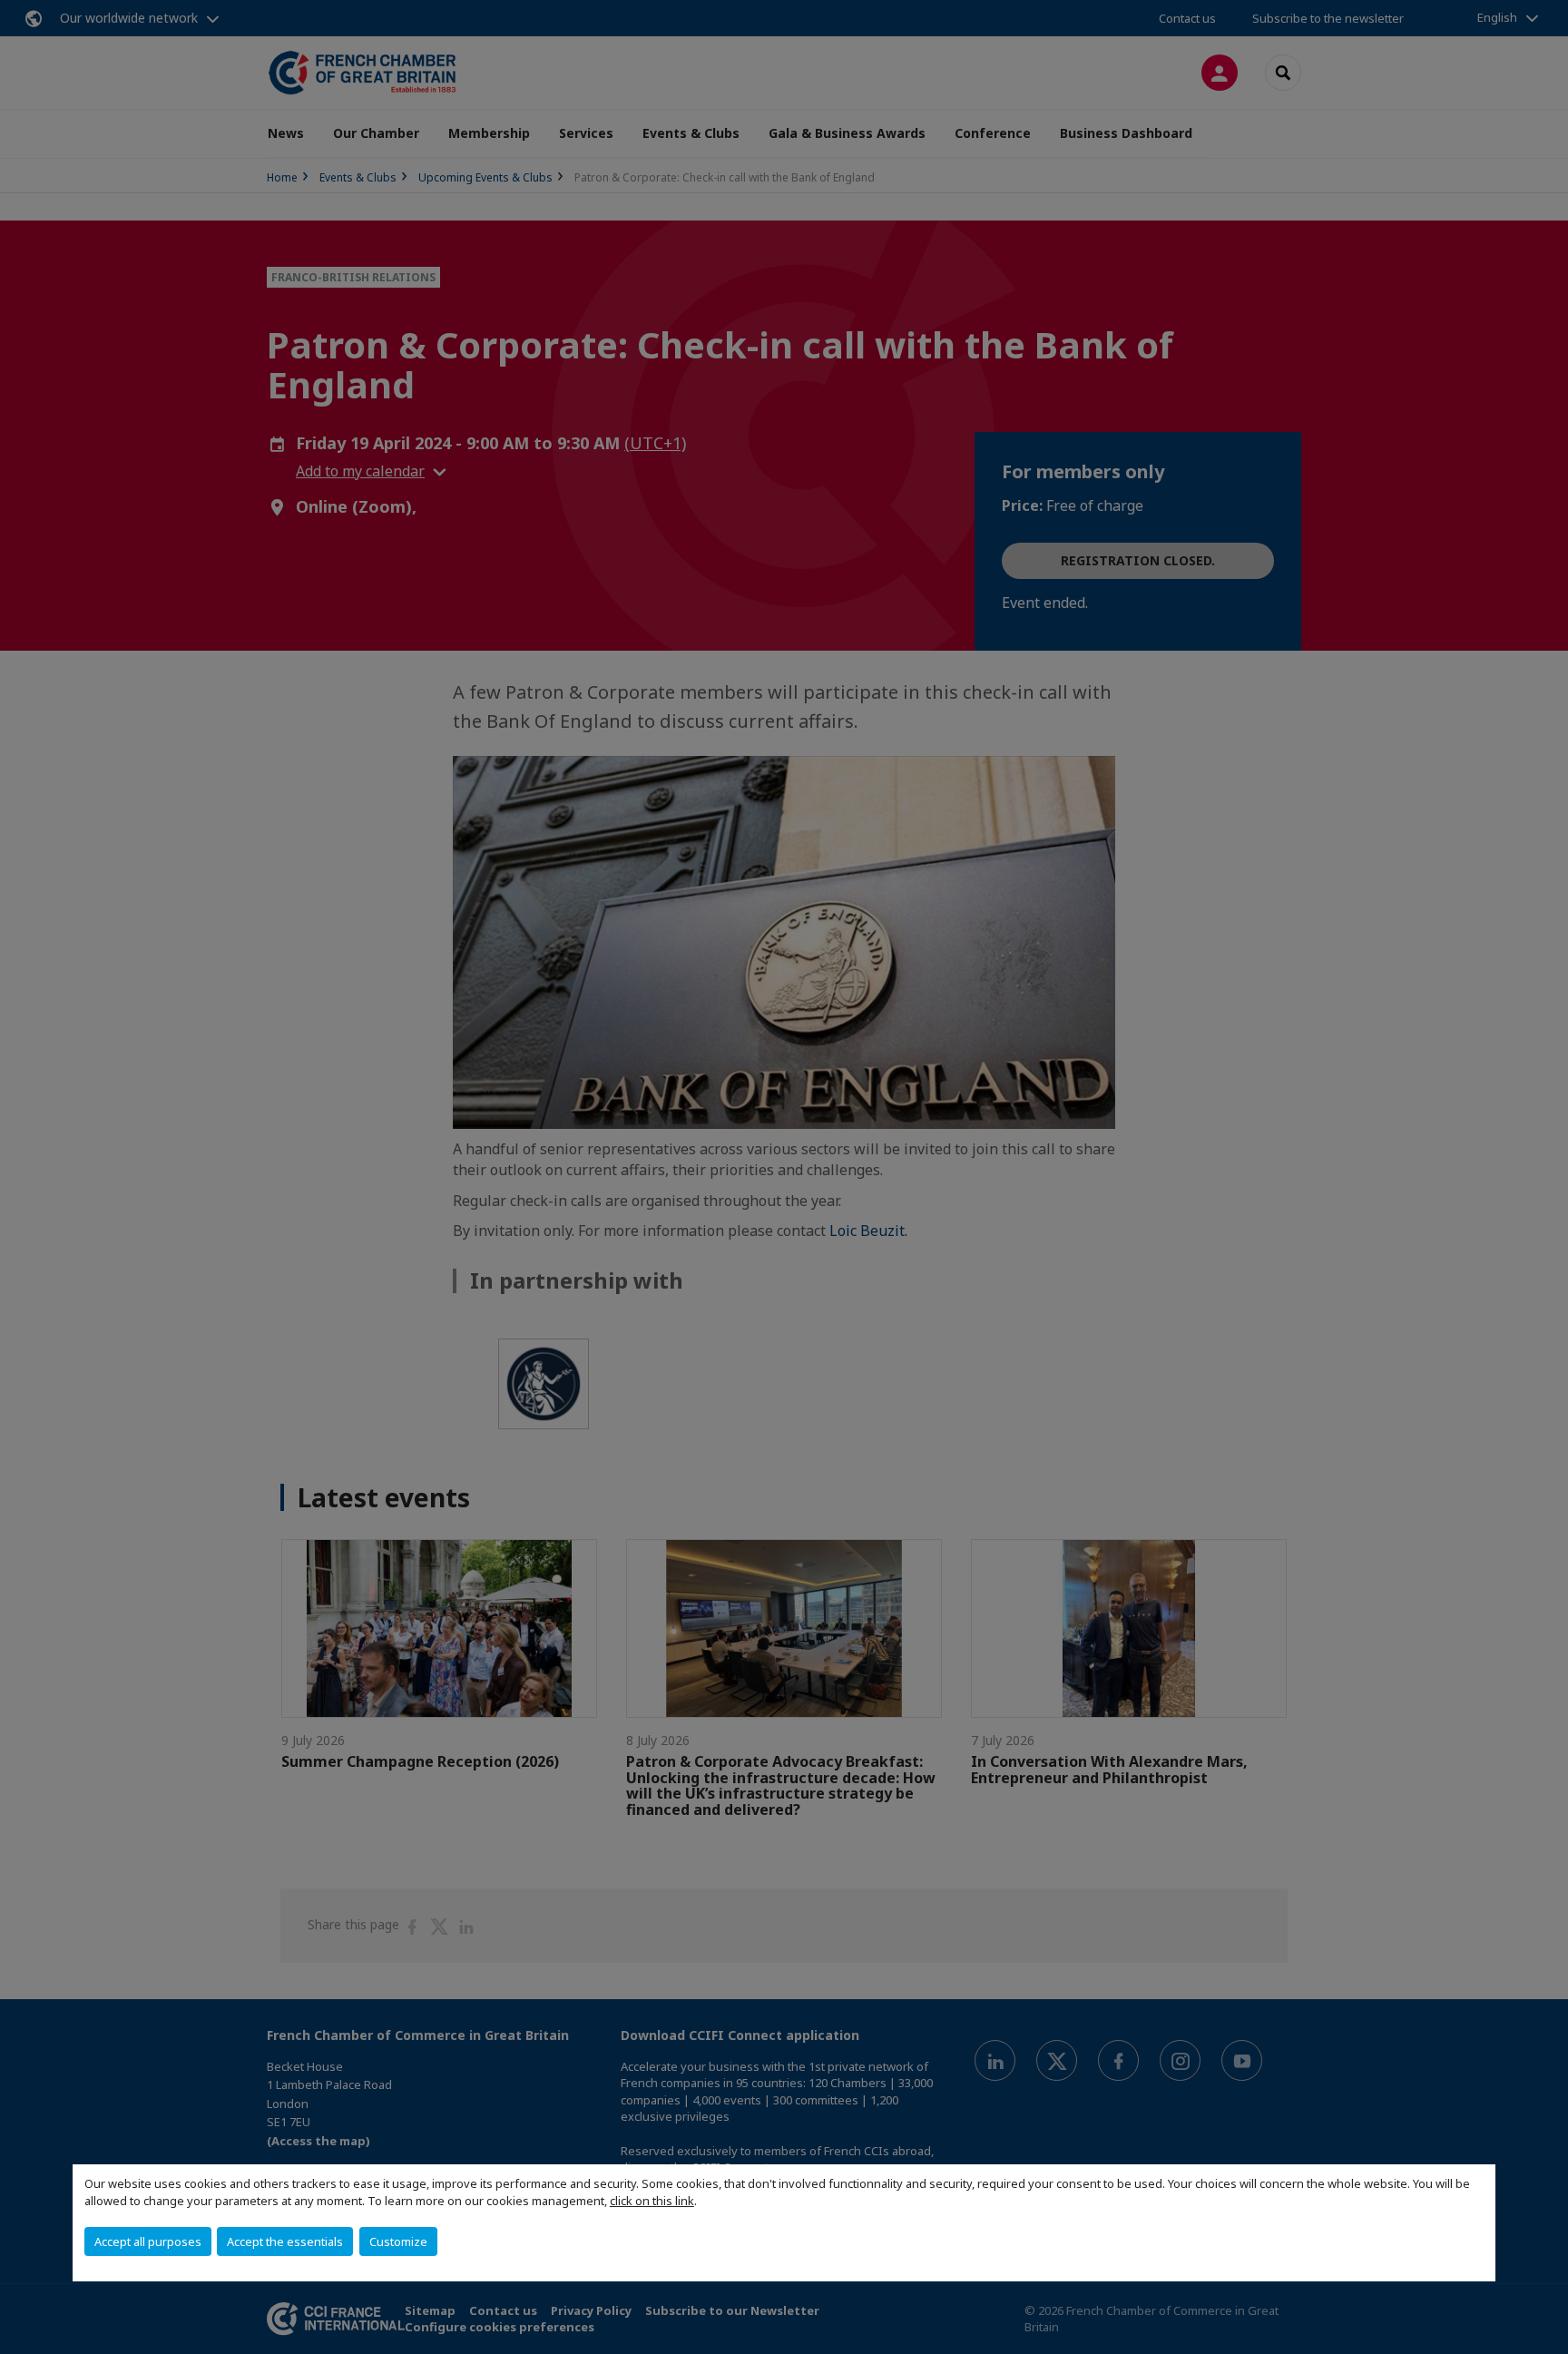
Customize (398, 2241)
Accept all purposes (148, 2241)
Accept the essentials (285, 2241)
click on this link (652, 2201)
